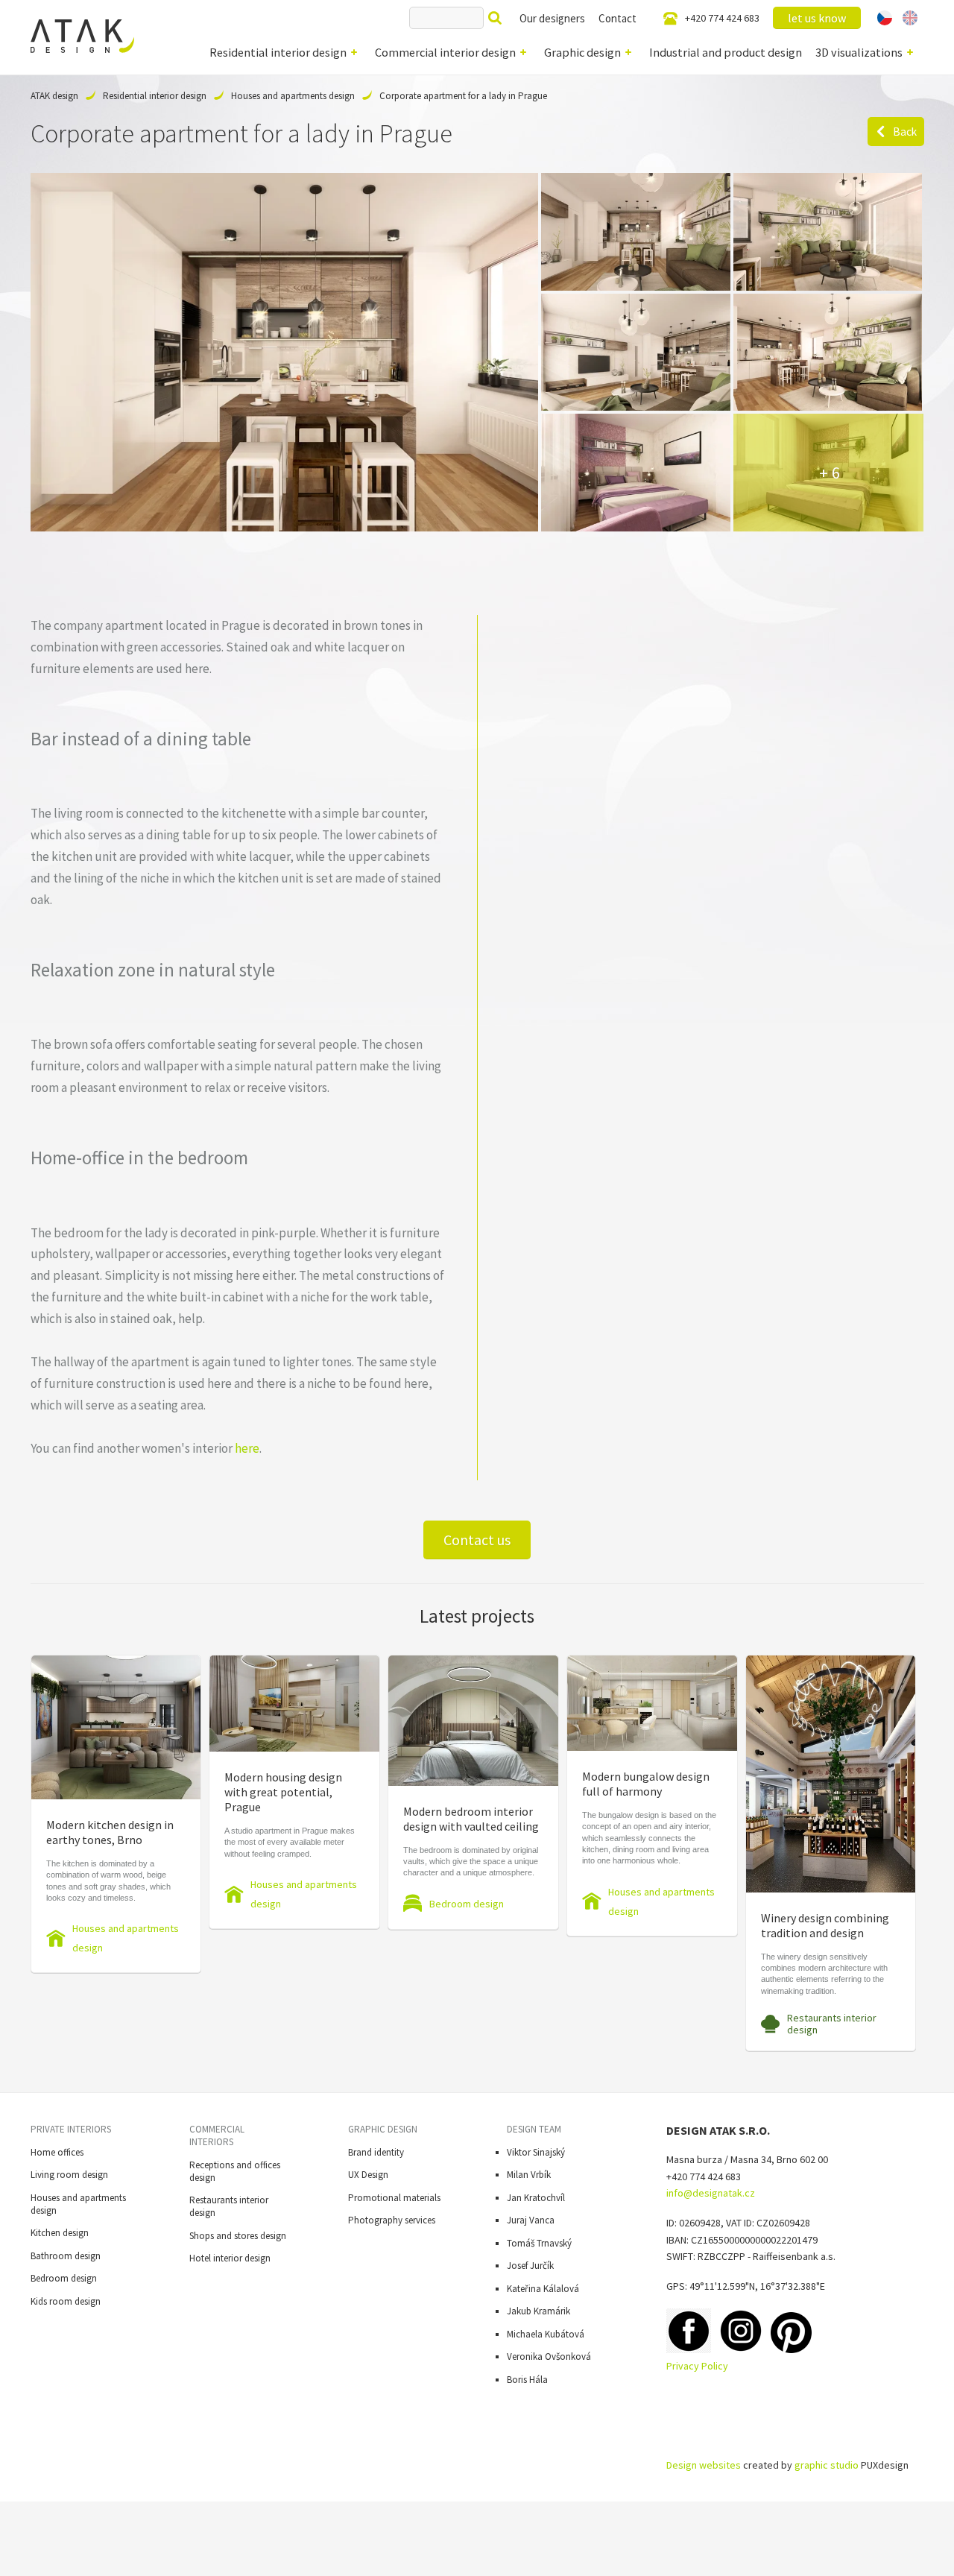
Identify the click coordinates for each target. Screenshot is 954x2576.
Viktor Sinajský (536, 2152)
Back (905, 132)
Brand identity (376, 2152)
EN (910, 18)
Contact (617, 18)
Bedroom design (467, 1904)
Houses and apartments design (293, 96)
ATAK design (54, 96)
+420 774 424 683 (722, 18)
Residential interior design (278, 52)
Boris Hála (527, 2380)
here (247, 1448)
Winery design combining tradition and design (825, 1925)
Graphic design (582, 52)
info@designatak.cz (711, 2193)
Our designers (552, 18)
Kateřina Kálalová (543, 2289)
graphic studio (827, 2465)
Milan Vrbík (529, 2175)
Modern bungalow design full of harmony (646, 1784)
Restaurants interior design (832, 2024)
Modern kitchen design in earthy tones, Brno (110, 1832)
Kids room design (66, 2301)
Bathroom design (66, 2256)
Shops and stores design (238, 2236)
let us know (817, 18)
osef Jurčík (533, 2266)
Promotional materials (394, 2198)
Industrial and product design (726, 52)
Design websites (704, 2465)
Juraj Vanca (531, 2220)
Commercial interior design (445, 52)
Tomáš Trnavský (539, 2243)
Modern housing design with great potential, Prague (283, 1792)
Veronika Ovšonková (549, 2356)
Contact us (477, 1540)
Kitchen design (60, 2233)
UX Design (368, 2175)
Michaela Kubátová (546, 2334)
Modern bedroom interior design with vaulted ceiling (471, 1819)
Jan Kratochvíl (536, 2198)
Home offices (57, 2152)
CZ (885, 18)
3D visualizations (859, 52)
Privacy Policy (697, 2366)
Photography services (392, 2220)
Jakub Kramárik (538, 2311)
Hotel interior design (230, 2258)
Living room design (69, 2175)
